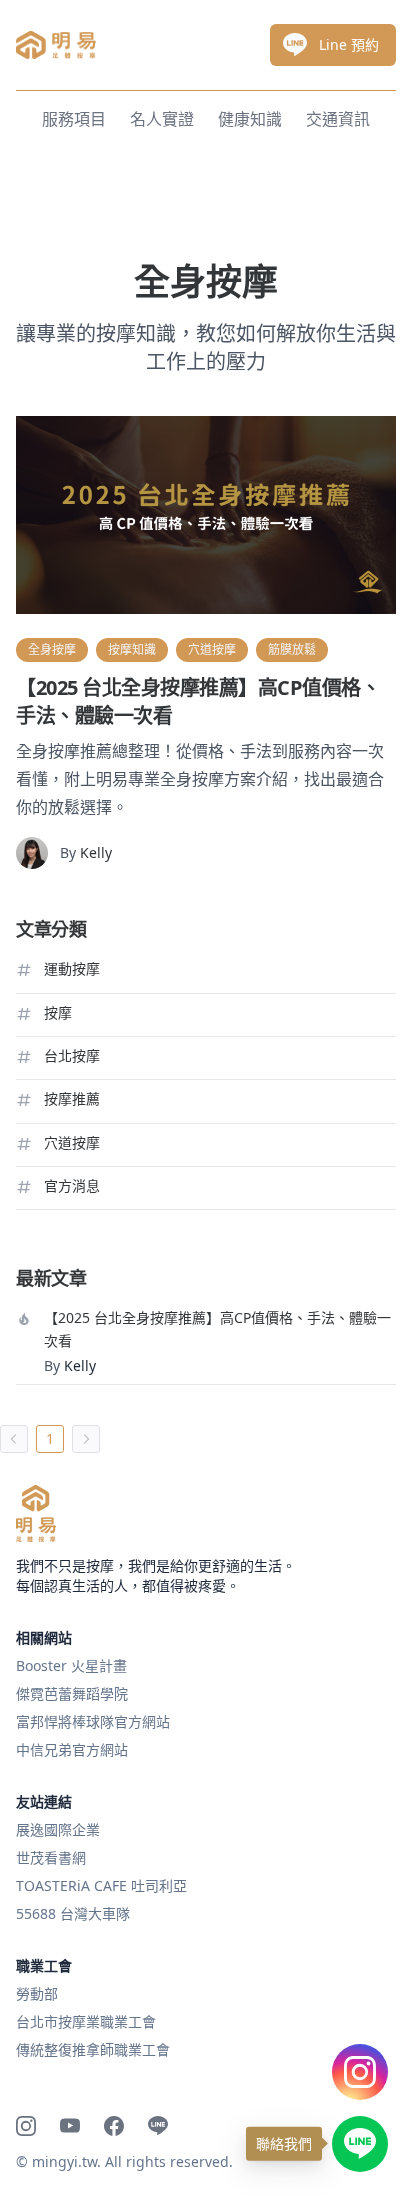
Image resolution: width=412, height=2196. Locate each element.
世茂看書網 (51, 1857)
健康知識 (250, 119)
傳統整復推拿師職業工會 (93, 2049)
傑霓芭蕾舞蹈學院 (72, 1693)
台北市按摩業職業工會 (86, 2021)
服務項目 (74, 119)
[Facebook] (114, 2126)
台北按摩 (72, 1055)
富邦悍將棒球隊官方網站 (93, 1721)
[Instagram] (26, 2126)
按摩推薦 (72, 1098)
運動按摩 (72, 968)
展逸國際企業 (58, 1829)
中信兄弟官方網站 (72, 1749)
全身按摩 (52, 649)
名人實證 (162, 119)
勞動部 (37, 1993)
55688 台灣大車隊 (73, 1913)
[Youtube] (70, 2126)
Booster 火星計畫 (71, 1665)
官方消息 (72, 1185)
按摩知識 (132, 649)
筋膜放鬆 (292, 649)
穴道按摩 (212, 649)
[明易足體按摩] (36, 1513)
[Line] (158, 2126)
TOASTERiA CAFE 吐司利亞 (101, 1885)
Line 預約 (349, 44)
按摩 (58, 1012)
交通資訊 (338, 119)
